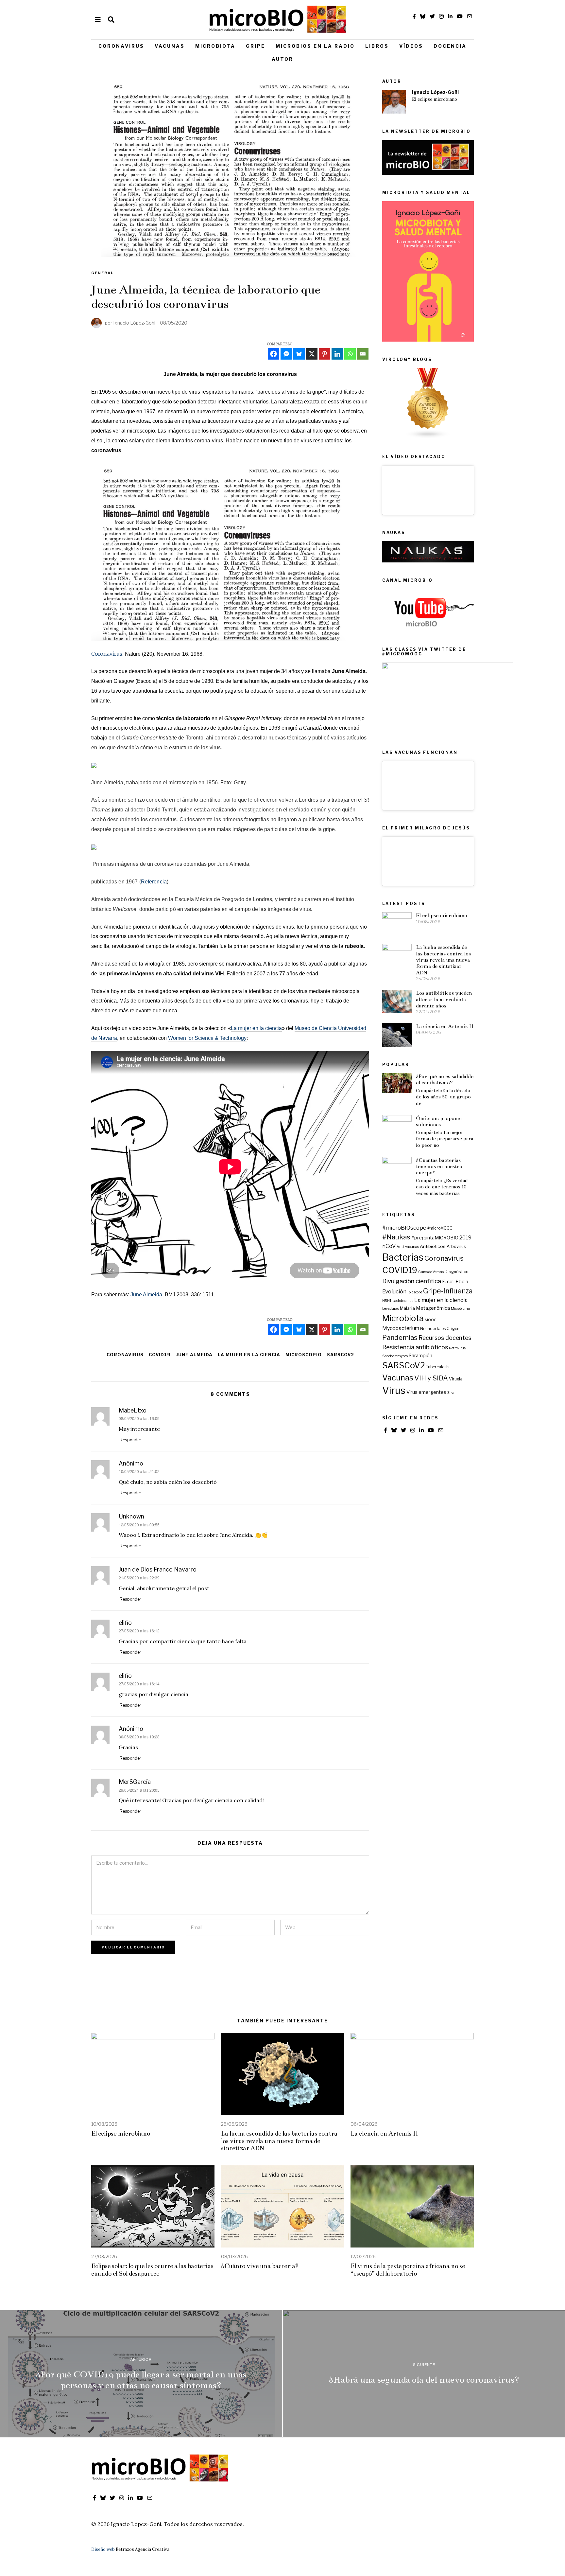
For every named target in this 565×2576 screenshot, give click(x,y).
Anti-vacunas (408, 1247)
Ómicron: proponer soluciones (439, 1121)
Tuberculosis (438, 1367)
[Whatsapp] (350, 354)
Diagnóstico (457, 1272)
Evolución (394, 1291)
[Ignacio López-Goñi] (394, 102)
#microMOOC (440, 1228)
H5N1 (387, 1301)
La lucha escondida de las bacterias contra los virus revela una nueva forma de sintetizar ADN (443, 960)
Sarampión (420, 1356)
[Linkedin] (337, 354)
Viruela (456, 1379)
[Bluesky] (299, 354)
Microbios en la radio (315, 46)
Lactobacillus (403, 1301)
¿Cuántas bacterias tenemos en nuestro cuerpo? (439, 1166)
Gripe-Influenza (448, 1291)
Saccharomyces (395, 1356)
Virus (394, 1390)
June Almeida (146, 1295)
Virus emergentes (426, 1392)
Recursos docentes (445, 1338)
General (103, 273)
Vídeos (411, 46)
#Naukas (396, 1237)
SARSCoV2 (341, 1355)
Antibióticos (433, 1246)
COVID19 (160, 1355)
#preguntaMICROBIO (435, 1238)
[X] (312, 354)
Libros (377, 46)
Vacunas (170, 46)
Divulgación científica (412, 1281)
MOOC (431, 1320)
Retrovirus (457, 1348)
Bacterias (403, 1257)
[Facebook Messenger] (286, 354)
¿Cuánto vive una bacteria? (260, 2266)
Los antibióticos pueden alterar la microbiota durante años (444, 999)
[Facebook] (274, 354)
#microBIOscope (404, 1227)
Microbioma (460, 1309)
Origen (453, 1329)
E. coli (448, 1282)
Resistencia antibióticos (415, 1347)
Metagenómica (433, 1308)
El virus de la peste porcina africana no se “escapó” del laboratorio (408, 2270)
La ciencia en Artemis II (445, 1026)
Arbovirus (456, 1246)
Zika (451, 1393)
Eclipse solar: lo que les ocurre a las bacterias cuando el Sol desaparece (152, 2270)
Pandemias (400, 1337)
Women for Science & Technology (207, 1038)
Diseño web (103, 2549)
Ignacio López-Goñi (435, 92)
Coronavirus (121, 46)
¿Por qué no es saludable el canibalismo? (445, 1079)
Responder (130, 1440)
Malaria (407, 1308)
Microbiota (215, 46)
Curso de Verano (431, 1272)
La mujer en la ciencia (256, 1028)
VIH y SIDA (431, 1378)
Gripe (256, 46)
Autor (282, 59)
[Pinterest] (325, 354)
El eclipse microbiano (435, 99)
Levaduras (391, 1309)
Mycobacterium (401, 1328)
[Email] (363, 354)
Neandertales (433, 1329)
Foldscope (415, 1292)
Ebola (462, 1282)
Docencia (450, 46)
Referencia (154, 882)
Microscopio (304, 1355)
